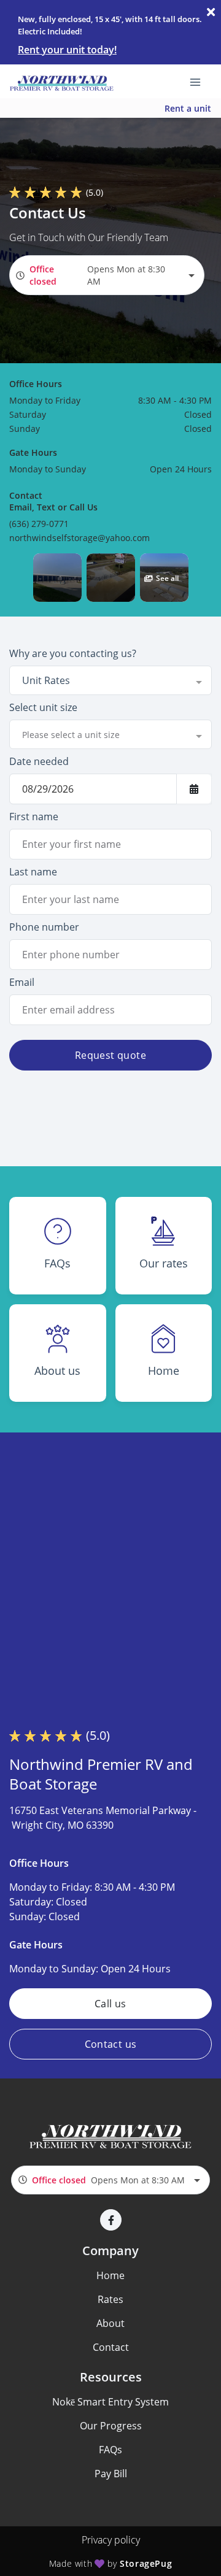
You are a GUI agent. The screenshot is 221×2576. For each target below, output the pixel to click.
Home (110, 2275)
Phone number (44, 927)
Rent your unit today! (67, 50)
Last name (33, 872)
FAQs (110, 2450)
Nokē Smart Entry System (110, 2402)
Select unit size (43, 707)
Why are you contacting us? (73, 653)
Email (22, 982)
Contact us (111, 2044)
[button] (57, 578)
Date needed (39, 761)
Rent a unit (188, 108)
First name (34, 817)
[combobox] (107, 275)
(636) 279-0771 (39, 524)
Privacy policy (111, 2540)
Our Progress (111, 2426)
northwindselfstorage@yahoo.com (79, 538)
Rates (110, 2299)
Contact (111, 2347)
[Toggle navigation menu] (200, 82)
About (110, 2323)
